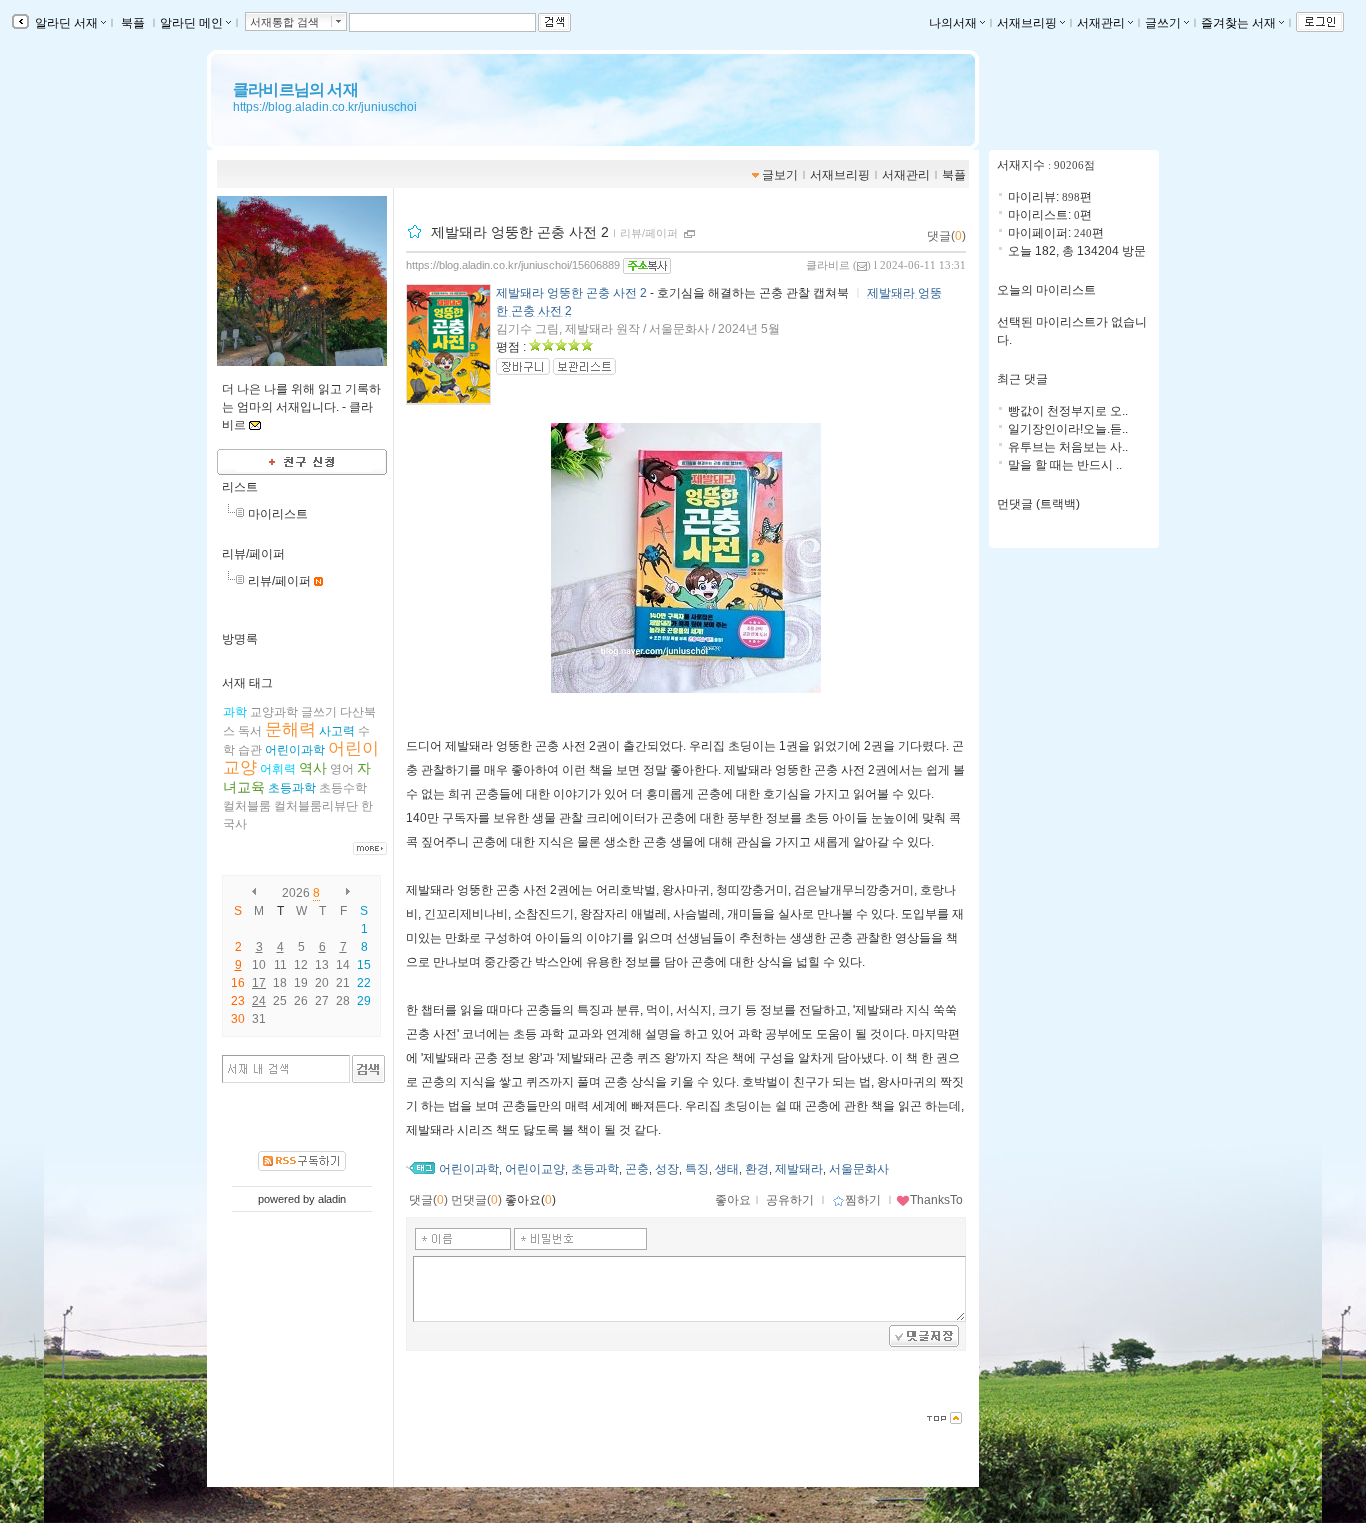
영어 (342, 769)
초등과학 (292, 788)
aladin (332, 1199)
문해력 (290, 729)
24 (259, 1001)
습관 (250, 750)
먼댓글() (476, 1200)
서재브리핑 (1027, 23)
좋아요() (530, 1200)
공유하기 (790, 1200)
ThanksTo (936, 1200)
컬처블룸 (247, 806)
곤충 (637, 1169)
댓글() (946, 236)
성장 (667, 1169)
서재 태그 (247, 683)
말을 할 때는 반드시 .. (1065, 465)
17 (259, 983)
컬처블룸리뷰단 (316, 806)
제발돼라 (799, 1169)
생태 (727, 1169)
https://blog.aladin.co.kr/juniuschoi (325, 107)
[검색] (368, 1069)
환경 (757, 1169)
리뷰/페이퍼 (253, 554)
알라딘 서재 (65, 23)
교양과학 (274, 712)
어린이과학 (295, 750)
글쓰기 (1163, 23)
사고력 (337, 731)
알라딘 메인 (191, 23)
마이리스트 (278, 514)
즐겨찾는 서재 (1238, 23)
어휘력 (278, 769)
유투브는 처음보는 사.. (1068, 447)
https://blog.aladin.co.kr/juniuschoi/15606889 (513, 265)
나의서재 (953, 23)
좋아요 (733, 1200)
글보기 (780, 175)
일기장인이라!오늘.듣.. (1068, 429)
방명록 (240, 639)
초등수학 (343, 788)
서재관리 (1101, 23)
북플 (133, 23)
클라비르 (828, 265)
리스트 (240, 487)
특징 (697, 1169)
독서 (250, 731)
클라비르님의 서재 (295, 89)
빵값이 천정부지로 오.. (1068, 411)
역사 (313, 768)
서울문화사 (859, 1169)
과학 (235, 712)
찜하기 (863, 1200)
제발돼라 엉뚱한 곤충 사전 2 (520, 232)
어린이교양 (535, 1169)
